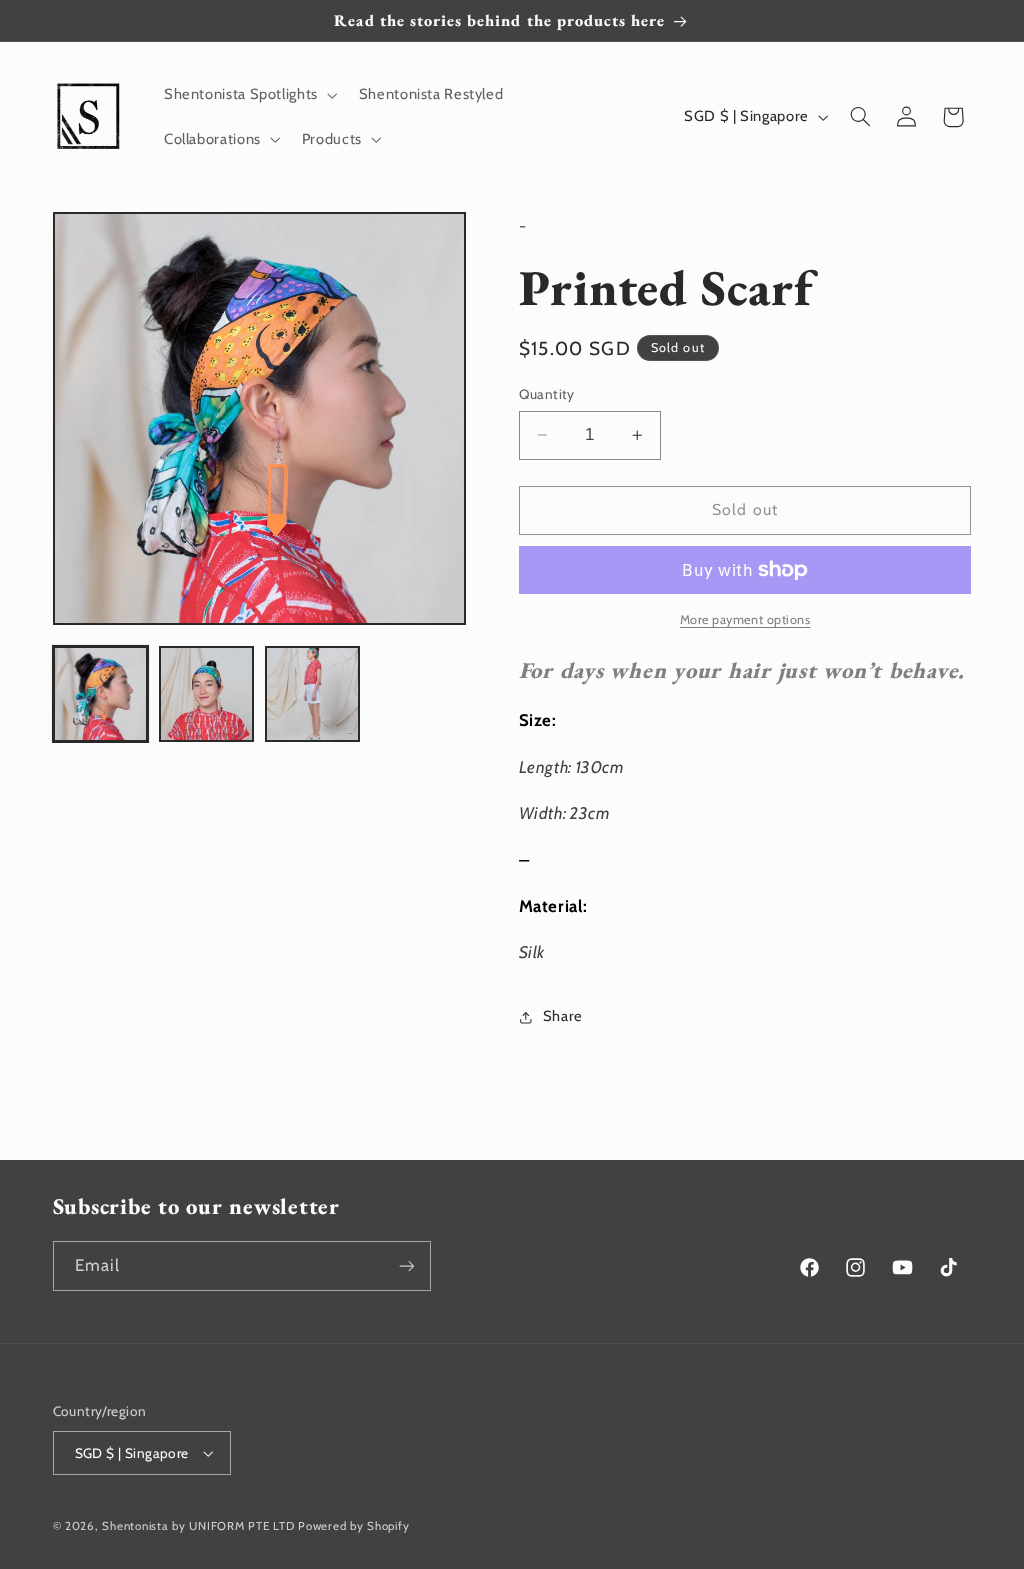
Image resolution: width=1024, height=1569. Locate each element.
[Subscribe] (406, 1265)
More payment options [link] (745, 619)
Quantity (547, 394)
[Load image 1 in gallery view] (101, 694)
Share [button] (563, 1016)
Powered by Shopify (353, 1526)
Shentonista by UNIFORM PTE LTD (198, 1526)
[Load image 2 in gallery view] (207, 694)
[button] (248, 95)
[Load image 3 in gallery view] (313, 694)
